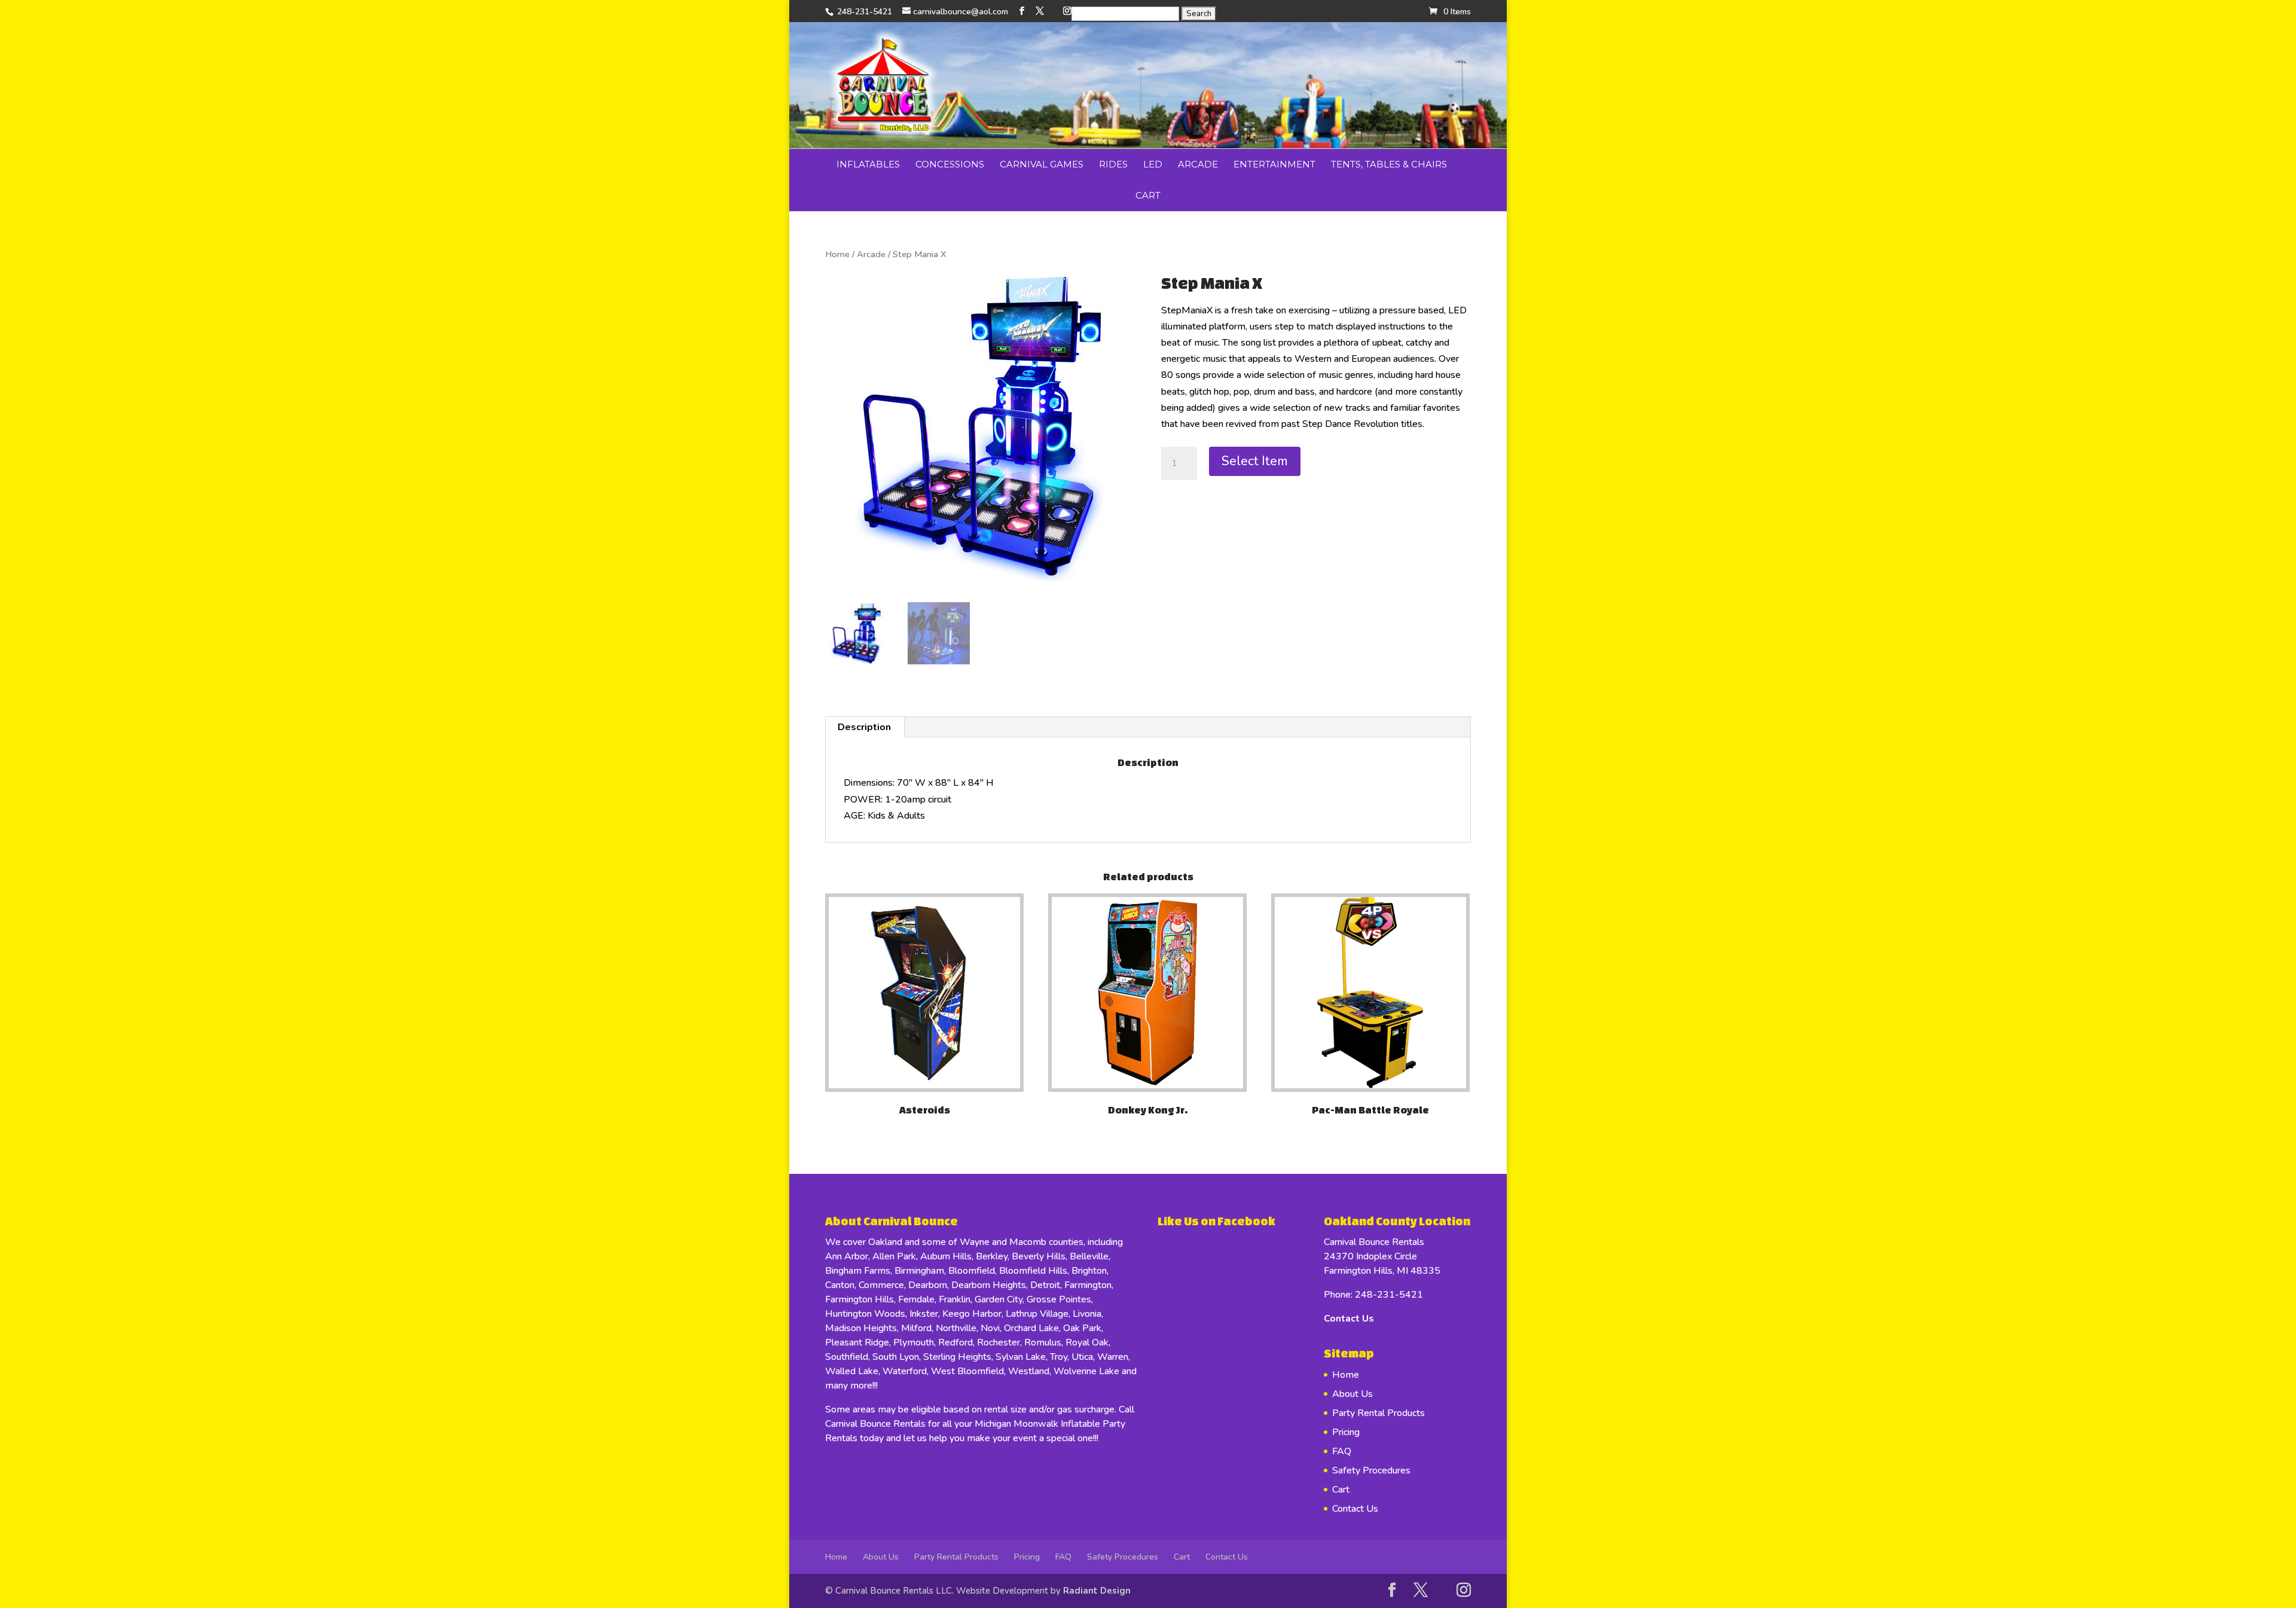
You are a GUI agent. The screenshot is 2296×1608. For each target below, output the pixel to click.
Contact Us (1349, 1319)
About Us (1352, 1394)
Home (837, 254)
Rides (1113, 164)
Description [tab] (864, 727)
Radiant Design (1097, 1591)
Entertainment (1274, 164)
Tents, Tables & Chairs (1389, 164)
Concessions (950, 164)
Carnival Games (1042, 164)
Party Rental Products (1378, 1413)
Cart (1148, 195)
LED (1153, 164)
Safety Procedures (1371, 1470)
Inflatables (868, 164)
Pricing (1346, 1432)
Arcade (1198, 164)
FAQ (1342, 1451)
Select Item (1255, 461)
